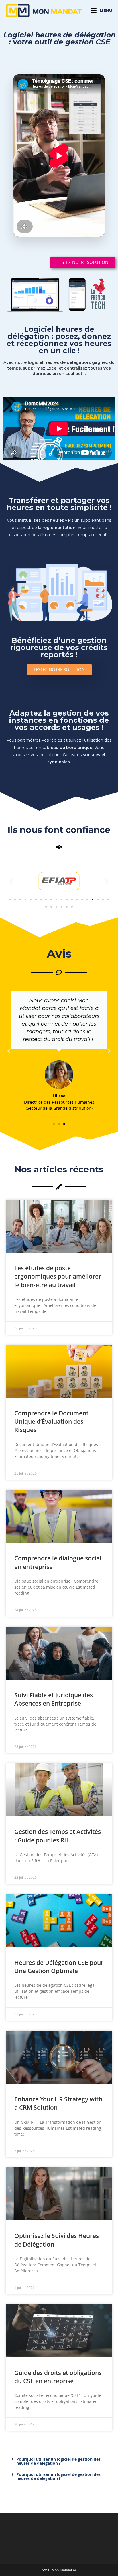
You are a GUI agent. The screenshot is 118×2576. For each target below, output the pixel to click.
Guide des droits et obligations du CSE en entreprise (58, 2377)
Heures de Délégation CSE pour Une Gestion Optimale (59, 1967)
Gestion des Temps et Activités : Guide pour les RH (58, 1836)
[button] (10, 900)
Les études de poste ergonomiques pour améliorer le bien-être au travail (58, 1276)
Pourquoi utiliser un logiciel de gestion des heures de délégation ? (58, 2461)
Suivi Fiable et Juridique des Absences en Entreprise (54, 1699)
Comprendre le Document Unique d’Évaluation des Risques (51, 1422)
